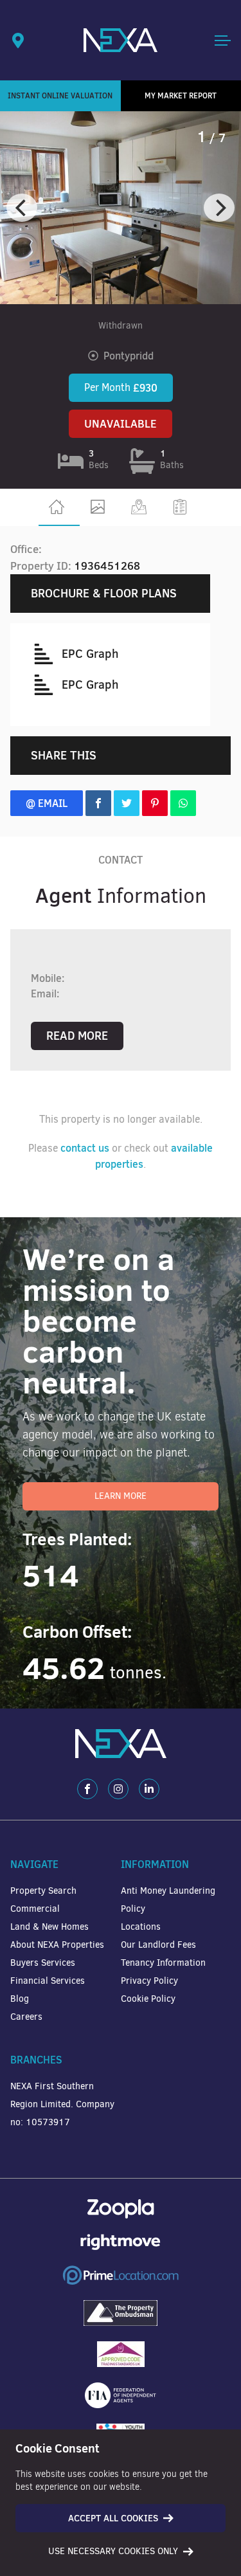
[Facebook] (87, 1789)
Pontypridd (129, 356)
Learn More (121, 1496)
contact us (85, 1148)
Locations (141, 1927)
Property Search (43, 1891)
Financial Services (48, 1981)
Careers (26, 2017)
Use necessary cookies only (113, 2551)
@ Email (47, 803)
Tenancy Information (163, 1963)
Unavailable (121, 424)
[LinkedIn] (149, 1789)
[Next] (219, 208)
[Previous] (22, 208)
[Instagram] (118, 1789)
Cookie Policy (148, 1999)
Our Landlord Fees (158, 1945)
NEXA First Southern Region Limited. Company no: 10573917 (62, 2104)
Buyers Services (43, 1963)
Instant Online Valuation (60, 95)
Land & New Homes (49, 1927)
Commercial (35, 1909)
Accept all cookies (113, 2518)
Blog (20, 1999)
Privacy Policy (149, 1981)
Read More (77, 1036)
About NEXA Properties (57, 1945)
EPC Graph (90, 654)
